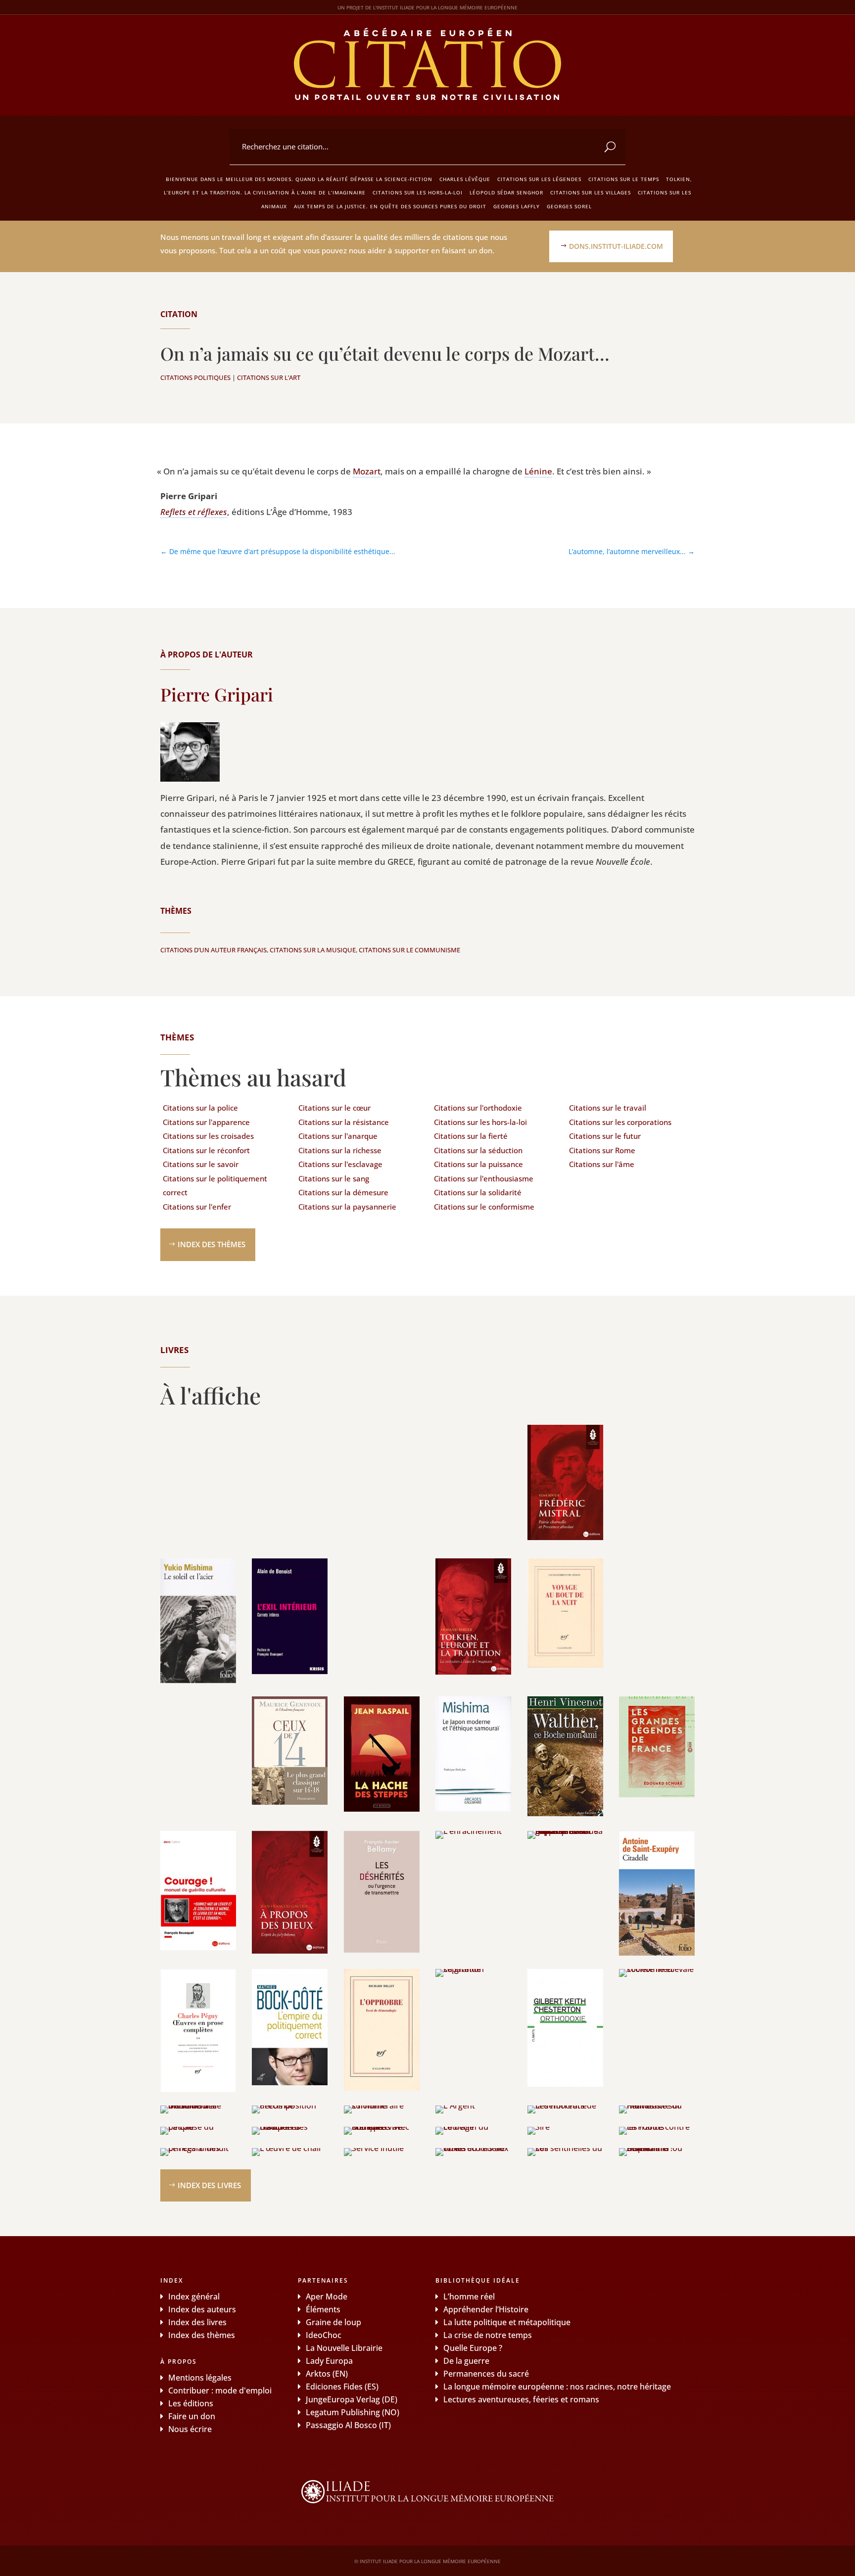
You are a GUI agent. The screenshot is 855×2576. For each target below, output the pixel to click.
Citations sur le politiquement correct (215, 1186)
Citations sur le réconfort (206, 1150)
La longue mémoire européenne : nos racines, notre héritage (557, 2387)
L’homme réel (469, 2296)
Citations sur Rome (602, 1150)
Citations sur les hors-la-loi (418, 192)
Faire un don (192, 2416)
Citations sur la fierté (471, 1136)
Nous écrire (190, 2429)
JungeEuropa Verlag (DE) (352, 2399)
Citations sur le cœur (334, 1108)
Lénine (538, 471)
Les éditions (191, 2403)
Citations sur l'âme (602, 1164)
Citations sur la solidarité (478, 1192)
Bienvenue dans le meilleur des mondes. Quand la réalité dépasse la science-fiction (299, 179)
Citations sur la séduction (478, 1150)
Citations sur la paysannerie (347, 1207)
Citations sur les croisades (208, 1136)
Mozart (367, 471)
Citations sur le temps (624, 179)
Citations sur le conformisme (484, 1207)
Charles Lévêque (465, 179)
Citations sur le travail (608, 1108)
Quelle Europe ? (473, 2348)
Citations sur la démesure (343, 1192)
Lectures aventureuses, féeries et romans (521, 2399)
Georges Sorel (569, 206)
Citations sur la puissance (478, 1164)
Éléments (323, 2309)
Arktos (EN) (327, 2374)
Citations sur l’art (269, 377)
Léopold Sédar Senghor (506, 192)
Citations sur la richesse (340, 1150)
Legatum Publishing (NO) (353, 2412)
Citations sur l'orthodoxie (478, 1108)
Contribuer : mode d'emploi (220, 2390)
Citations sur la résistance (344, 1122)
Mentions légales (200, 2378)
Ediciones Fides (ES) (342, 2387)
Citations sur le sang (334, 1178)
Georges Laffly (517, 206)
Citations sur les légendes (539, 179)
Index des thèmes (212, 1244)
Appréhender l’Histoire (486, 2309)
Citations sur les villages (591, 192)
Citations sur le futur (605, 1136)
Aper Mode (327, 2296)
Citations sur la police (200, 1108)
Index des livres (209, 2185)
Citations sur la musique (313, 950)
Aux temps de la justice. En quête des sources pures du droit (390, 206)
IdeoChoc (324, 2335)
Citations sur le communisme (409, 950)
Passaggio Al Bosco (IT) (348, 2425)
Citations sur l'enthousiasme (484, 1178)
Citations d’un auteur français (214, 950)
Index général (194, 2296)
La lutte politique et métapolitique (507, 2322)
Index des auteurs (202, 2309)
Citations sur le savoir (201, 1164)
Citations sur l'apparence (206, 1122)
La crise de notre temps (488, 2335)
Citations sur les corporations (620, 1122)
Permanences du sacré (486, 2374)
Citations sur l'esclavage (340, 1164)
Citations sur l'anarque (338, 1136)
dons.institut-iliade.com (616, 246)
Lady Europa (329, 2361)
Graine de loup (333, 2322)
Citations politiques (195, 377)
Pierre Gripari (217, 694)
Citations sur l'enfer (197, 1207)
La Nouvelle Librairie (344, 2348)
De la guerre (466, 2361)
